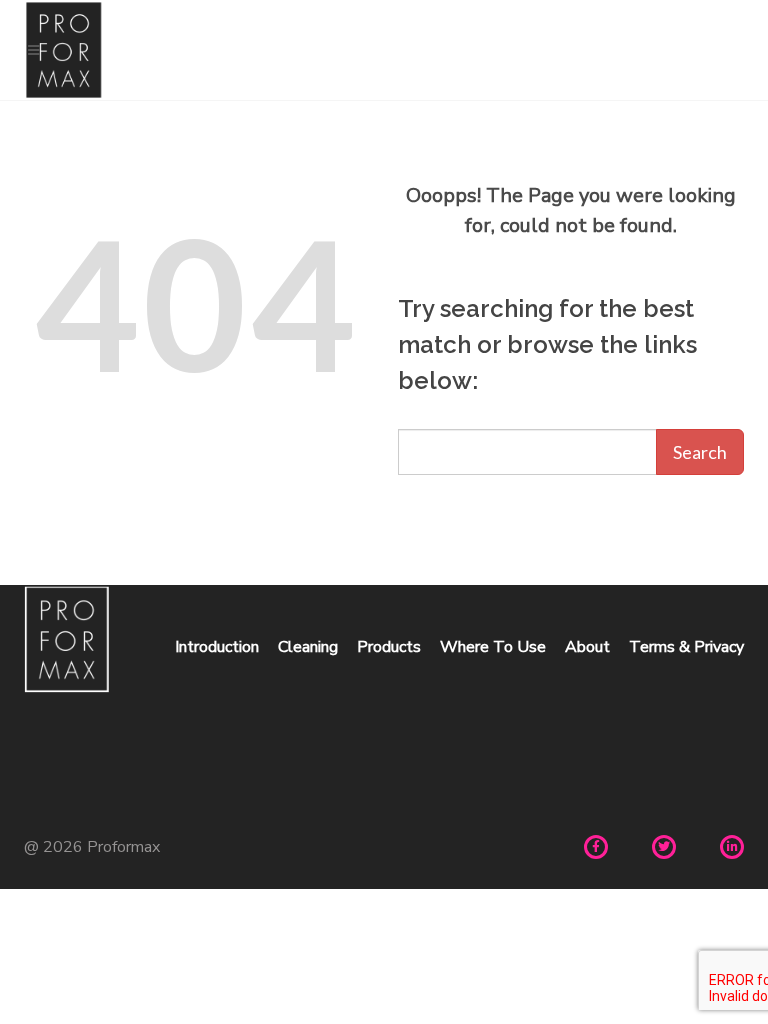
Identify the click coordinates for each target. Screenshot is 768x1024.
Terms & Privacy (686, 647)
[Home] (384, 50)
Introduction (217, 647)
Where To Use (493, 647)
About (587, 647)
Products (389, 647)
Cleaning (308, 647)
